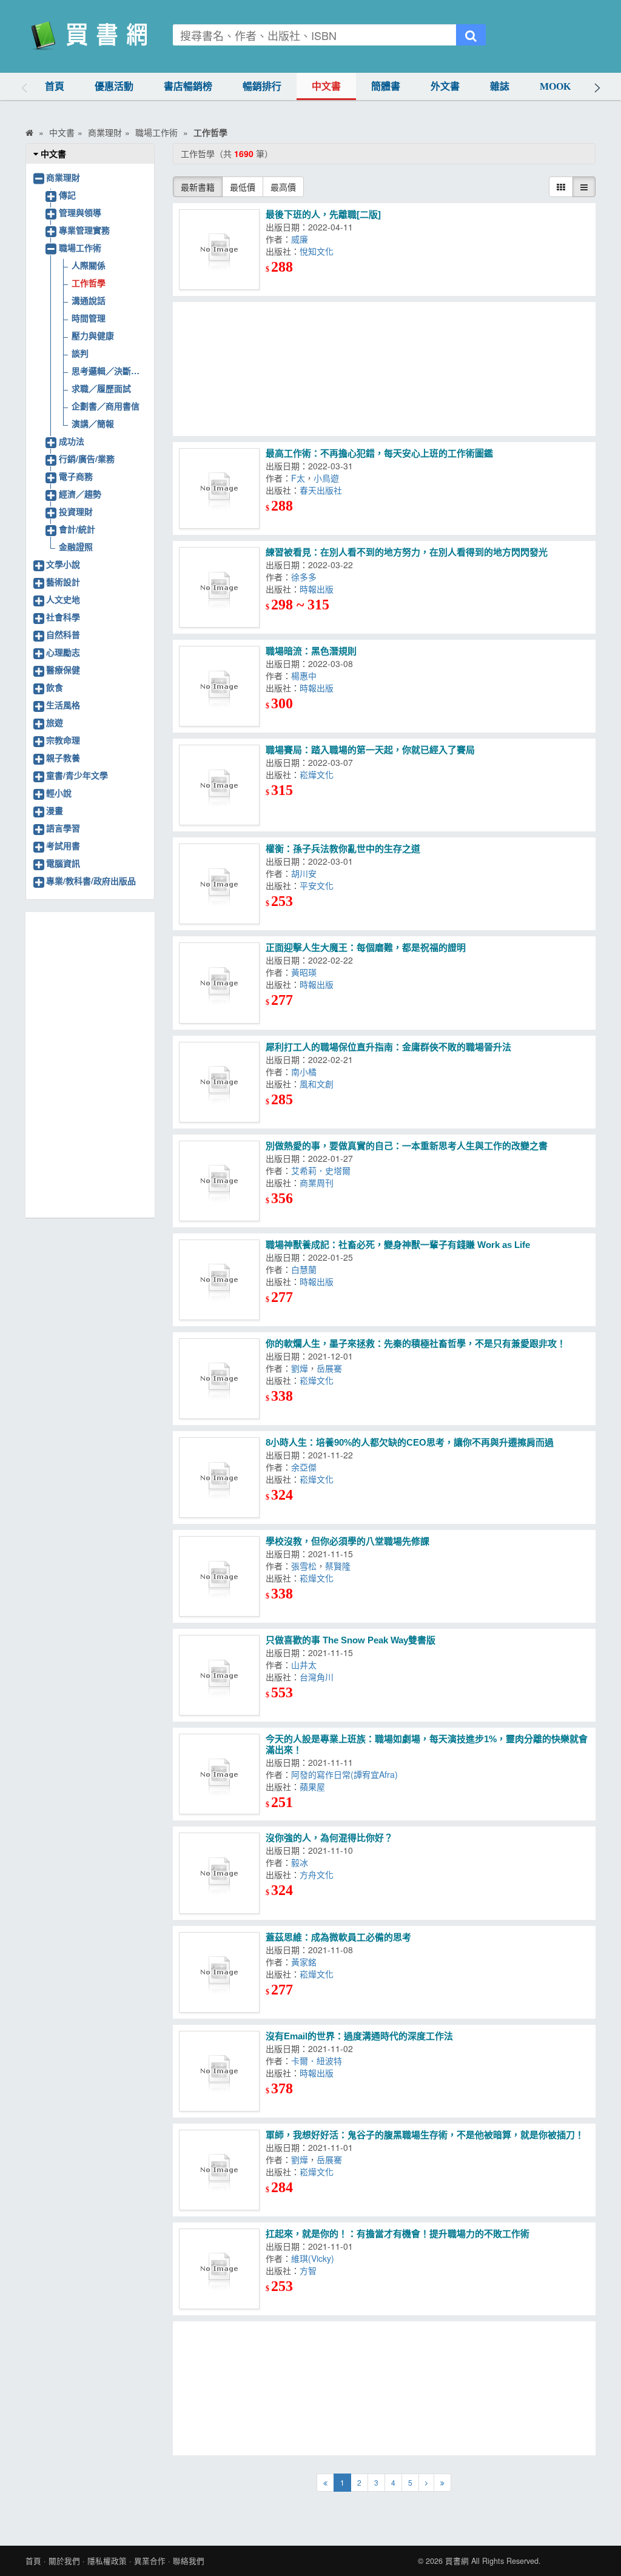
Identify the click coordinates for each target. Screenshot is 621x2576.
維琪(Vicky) (315, 2258)
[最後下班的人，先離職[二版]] (219, 250)
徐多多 (306, 577)
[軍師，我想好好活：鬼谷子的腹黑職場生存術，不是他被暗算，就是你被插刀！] (219, 2170)
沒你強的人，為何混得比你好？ (329, 1838)
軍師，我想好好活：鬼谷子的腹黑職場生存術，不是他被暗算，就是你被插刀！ (425, 2135)
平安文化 (319, 885)
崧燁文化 (319, 774)
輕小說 (59, 793)
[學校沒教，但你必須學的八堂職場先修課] (219, 1576)
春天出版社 (323, 490)
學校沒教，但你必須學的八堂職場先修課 (347, 1541)
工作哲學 (89, 283)
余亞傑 (306, 1467)
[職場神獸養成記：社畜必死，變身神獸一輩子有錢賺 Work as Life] (219, 1280)
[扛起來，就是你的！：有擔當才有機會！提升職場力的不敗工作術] (219, 2269)
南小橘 (306, 1072)
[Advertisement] (384, 369)
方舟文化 (319, 1874)
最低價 (243, 187)
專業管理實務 (84, 230)
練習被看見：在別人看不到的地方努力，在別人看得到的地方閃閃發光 (407, 552)
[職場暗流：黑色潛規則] (219, 686)
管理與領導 (80, 212)
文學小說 (63, 564)
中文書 (326, 86)
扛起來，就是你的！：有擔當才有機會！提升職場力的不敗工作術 (398, 2234)
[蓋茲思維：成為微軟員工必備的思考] (219, 1972)
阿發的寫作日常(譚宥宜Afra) (347, 1774)
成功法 (72, 441)
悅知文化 (319, 251)
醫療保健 (63, 669)
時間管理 (89, 318)
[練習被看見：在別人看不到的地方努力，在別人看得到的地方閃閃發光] (219, 587)
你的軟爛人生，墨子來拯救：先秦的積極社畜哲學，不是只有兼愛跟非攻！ (416, 1343)
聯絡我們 (189, 2561)
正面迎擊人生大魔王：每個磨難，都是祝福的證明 (366, 948)
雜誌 (500, 86)
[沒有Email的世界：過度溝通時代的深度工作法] (219, 2071)
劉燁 (300, 1368)
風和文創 (319, 1084)
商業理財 (63, 177)
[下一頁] (426, 2483)
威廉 (302, 239)
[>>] (442, 2483)
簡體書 (386, 86)
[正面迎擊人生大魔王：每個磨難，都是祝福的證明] (219, 983)
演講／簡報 (93, 423)
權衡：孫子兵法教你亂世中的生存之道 (343, 849)
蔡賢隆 (340, 1566)
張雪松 (304, 1566)
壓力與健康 (93, 335)
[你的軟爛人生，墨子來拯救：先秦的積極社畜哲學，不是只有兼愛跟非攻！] (219, 1379)
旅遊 (55, 722)
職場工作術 (80, 247)
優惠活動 (114, 86)
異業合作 (150, 2561)
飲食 (55, 687)
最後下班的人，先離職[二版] (323, 214)
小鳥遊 (329, 478)
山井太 (306, 1665)
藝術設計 (63, 582)
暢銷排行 (262, 86)
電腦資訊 (63, 863)
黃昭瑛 (306, 972)
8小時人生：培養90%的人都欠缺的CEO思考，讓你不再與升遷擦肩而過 (410, 1442)
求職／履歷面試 (101, 388)
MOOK (555, 86)
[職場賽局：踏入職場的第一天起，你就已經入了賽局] (219, 785)
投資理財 (76, 511)
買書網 (457, 2561)
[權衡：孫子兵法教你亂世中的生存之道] (219, 884)
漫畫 (55, 810)
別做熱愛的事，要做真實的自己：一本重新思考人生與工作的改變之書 (407, 1146)
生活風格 (63, 705)
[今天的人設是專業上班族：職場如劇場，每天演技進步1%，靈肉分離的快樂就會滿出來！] (219, 1774)
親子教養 (63, 757)
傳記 (67, 195)
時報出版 (319, 589)
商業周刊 (319, 1182)
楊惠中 (306, 676)
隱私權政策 (107, 2561)
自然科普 (63, 634)
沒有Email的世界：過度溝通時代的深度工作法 (359, 2036)
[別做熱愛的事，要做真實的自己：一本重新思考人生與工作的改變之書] (219, 1181)
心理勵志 (63, 652)
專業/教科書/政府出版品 (91, 880)
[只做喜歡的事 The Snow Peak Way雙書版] (219, 1675)
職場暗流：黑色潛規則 (311, 651)
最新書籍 (198, 187)
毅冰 (302, 1862)
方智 (310, 2270)
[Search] (471, 35)
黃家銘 (306, 1962)
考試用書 (63, 845)
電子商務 (76, 476)
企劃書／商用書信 (106, 406)
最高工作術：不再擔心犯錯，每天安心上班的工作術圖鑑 (379, 453)
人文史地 (63, 599)
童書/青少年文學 (77, 775)
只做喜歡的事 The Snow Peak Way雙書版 (351, 1640)
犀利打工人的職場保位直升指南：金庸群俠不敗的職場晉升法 (388, 1047)
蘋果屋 (315, 1786)
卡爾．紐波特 (319, 2061)
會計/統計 (77, 529)
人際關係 (89, 265)
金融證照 (76, 546)
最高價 (283, 187)
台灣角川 (319, 1677)
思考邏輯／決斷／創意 (109, 371)
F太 (298, 478)
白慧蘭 (306, 1269)
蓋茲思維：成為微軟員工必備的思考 (338, 1937)
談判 (80, 353)
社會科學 (63, 617)
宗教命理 (63, 740)
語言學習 (63, 828)
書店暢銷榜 (188, 86)
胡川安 (306, 873)
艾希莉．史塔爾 (323, 1170)
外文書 (445, 86)
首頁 (55, 86)
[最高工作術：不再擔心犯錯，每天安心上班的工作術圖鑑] (219, 488)
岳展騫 (332, 1368)
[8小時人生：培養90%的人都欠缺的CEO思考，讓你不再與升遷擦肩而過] (219, 1478)
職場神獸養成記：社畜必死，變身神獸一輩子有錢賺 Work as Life (398, 1245)
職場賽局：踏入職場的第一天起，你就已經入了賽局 (370, 750)
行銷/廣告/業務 (87, 458)
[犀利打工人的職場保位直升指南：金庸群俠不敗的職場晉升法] (219, 1082)
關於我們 (64, 2561)
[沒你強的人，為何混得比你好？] (219, 1873)
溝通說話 (89, 300)
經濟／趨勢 (80, 494)
